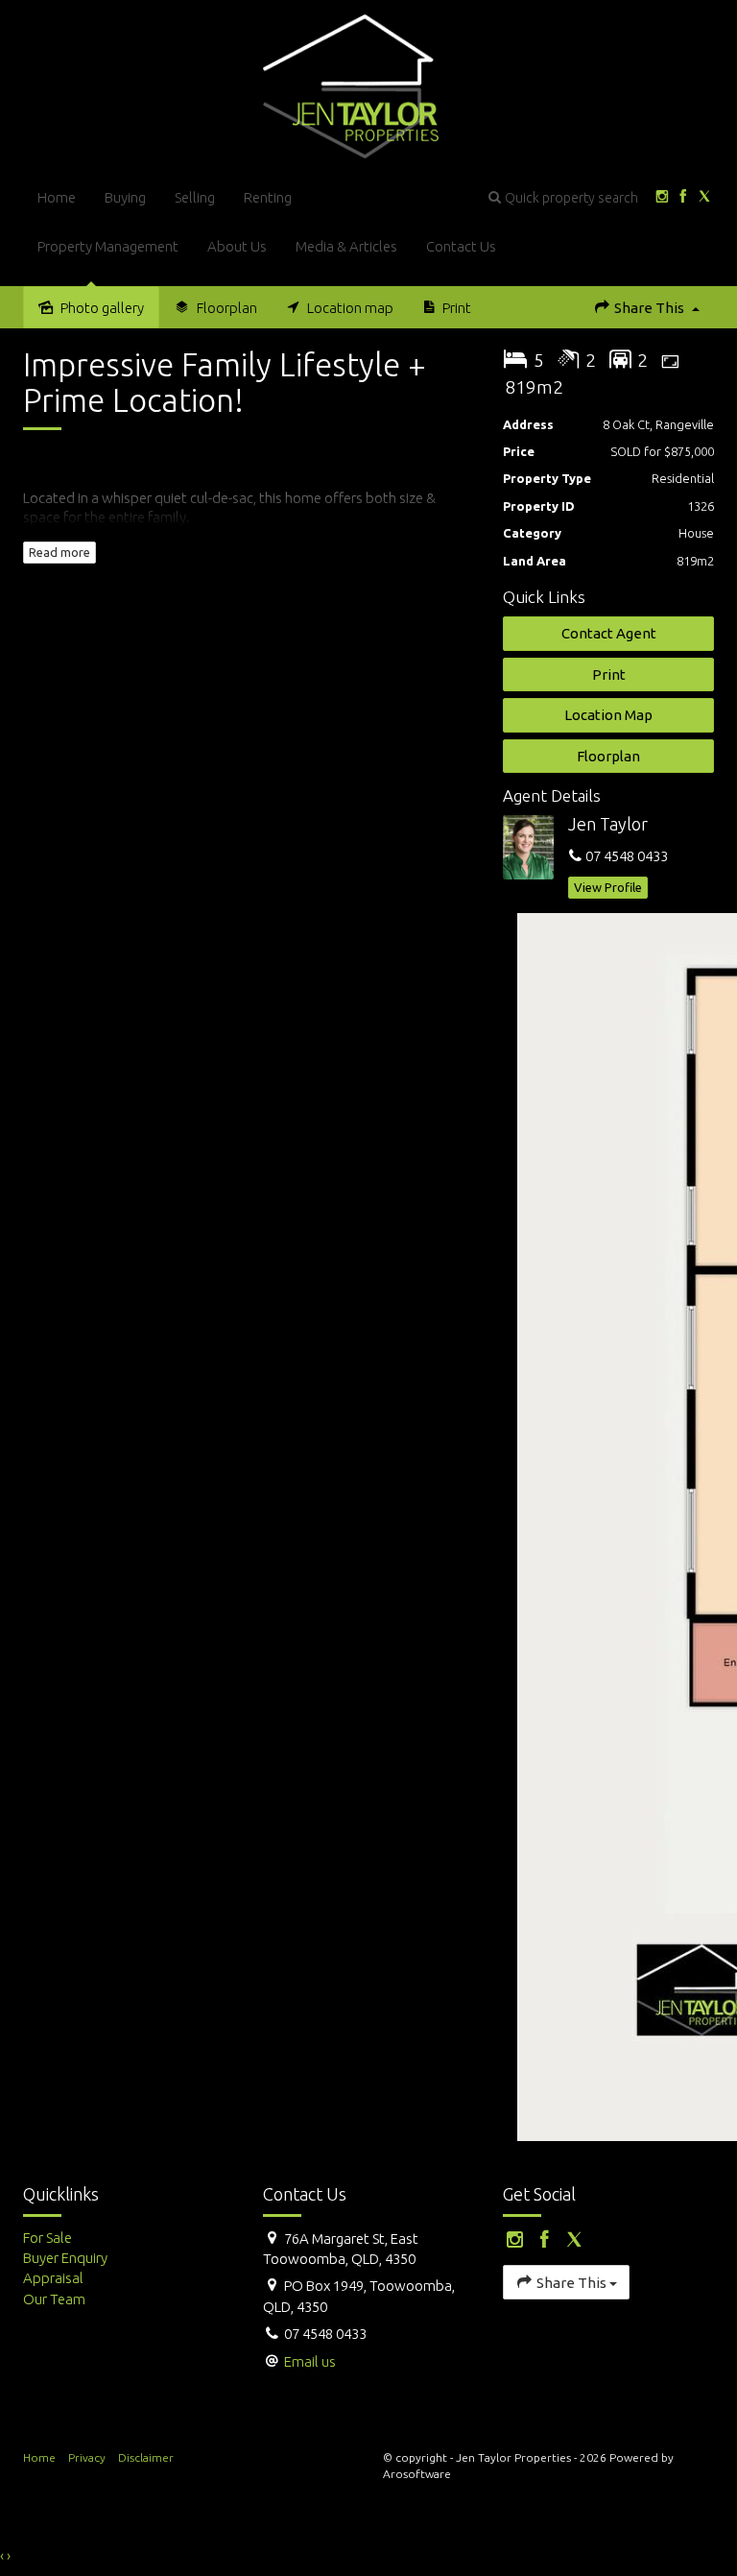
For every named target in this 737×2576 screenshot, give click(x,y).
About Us (237, 246)
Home (57, 197)
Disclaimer (146, 2457)
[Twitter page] (705, 197)
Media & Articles (346, 246)
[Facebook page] (683, 197)
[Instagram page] (662, 197)
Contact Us (461, 246)
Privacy (87, 2457)
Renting (268, 197)
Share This (649, 308)
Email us (310, 2361)
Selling (195, 197)
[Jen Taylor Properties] (351, 85)
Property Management (108, 246)
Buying (125, 197)
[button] (563, 197)
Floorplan (608, 756)
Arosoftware (417, 2474)
